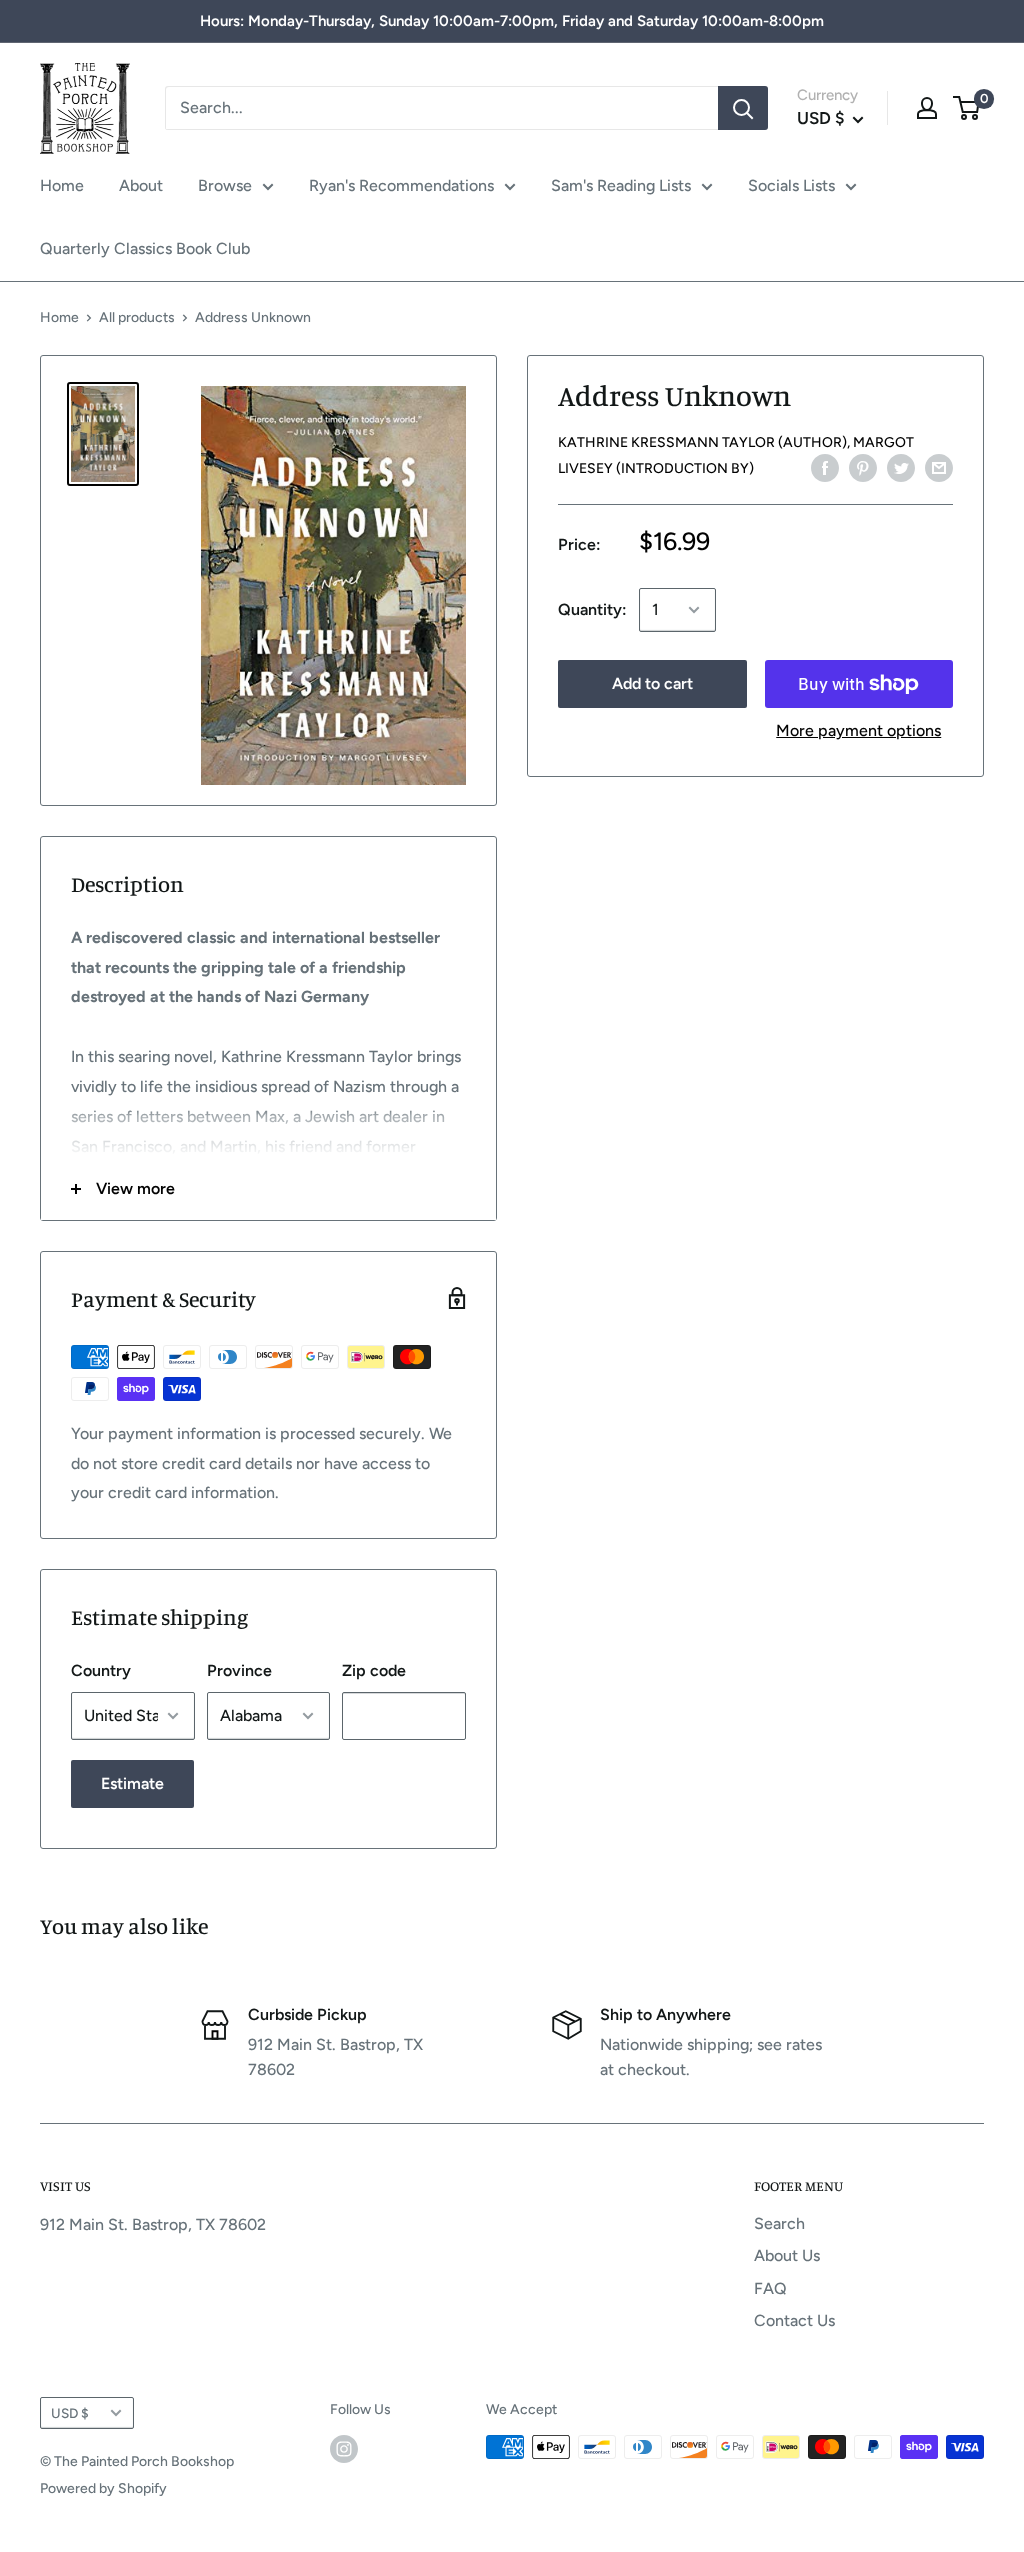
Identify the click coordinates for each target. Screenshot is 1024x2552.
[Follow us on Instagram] (344, 2449)
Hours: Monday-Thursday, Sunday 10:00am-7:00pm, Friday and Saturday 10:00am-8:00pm (512, 21)
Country (101, 1670)
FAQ (770, 2288)
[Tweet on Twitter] (901, 467)
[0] (967, 108)
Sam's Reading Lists (621, 185)
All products (137, 317)
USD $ (70, 2413)
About (141, 185)
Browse (225, 185)
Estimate (132, 1783)
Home (62, 185)
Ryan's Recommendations (401, 185)
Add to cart (652, 683)
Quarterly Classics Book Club (145, 248)
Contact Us (794, 2320)
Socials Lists (791, 185)
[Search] (743, 108)
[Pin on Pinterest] (863, 467)
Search (779, 2223)
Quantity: (592, 609)
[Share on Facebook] (825, 467)
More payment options (858, 730)
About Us (787, 2255)
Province (239, 1670)
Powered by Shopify (103, 2488)
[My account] (927, 108)
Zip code (374, 1670)
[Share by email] (939, 467)
